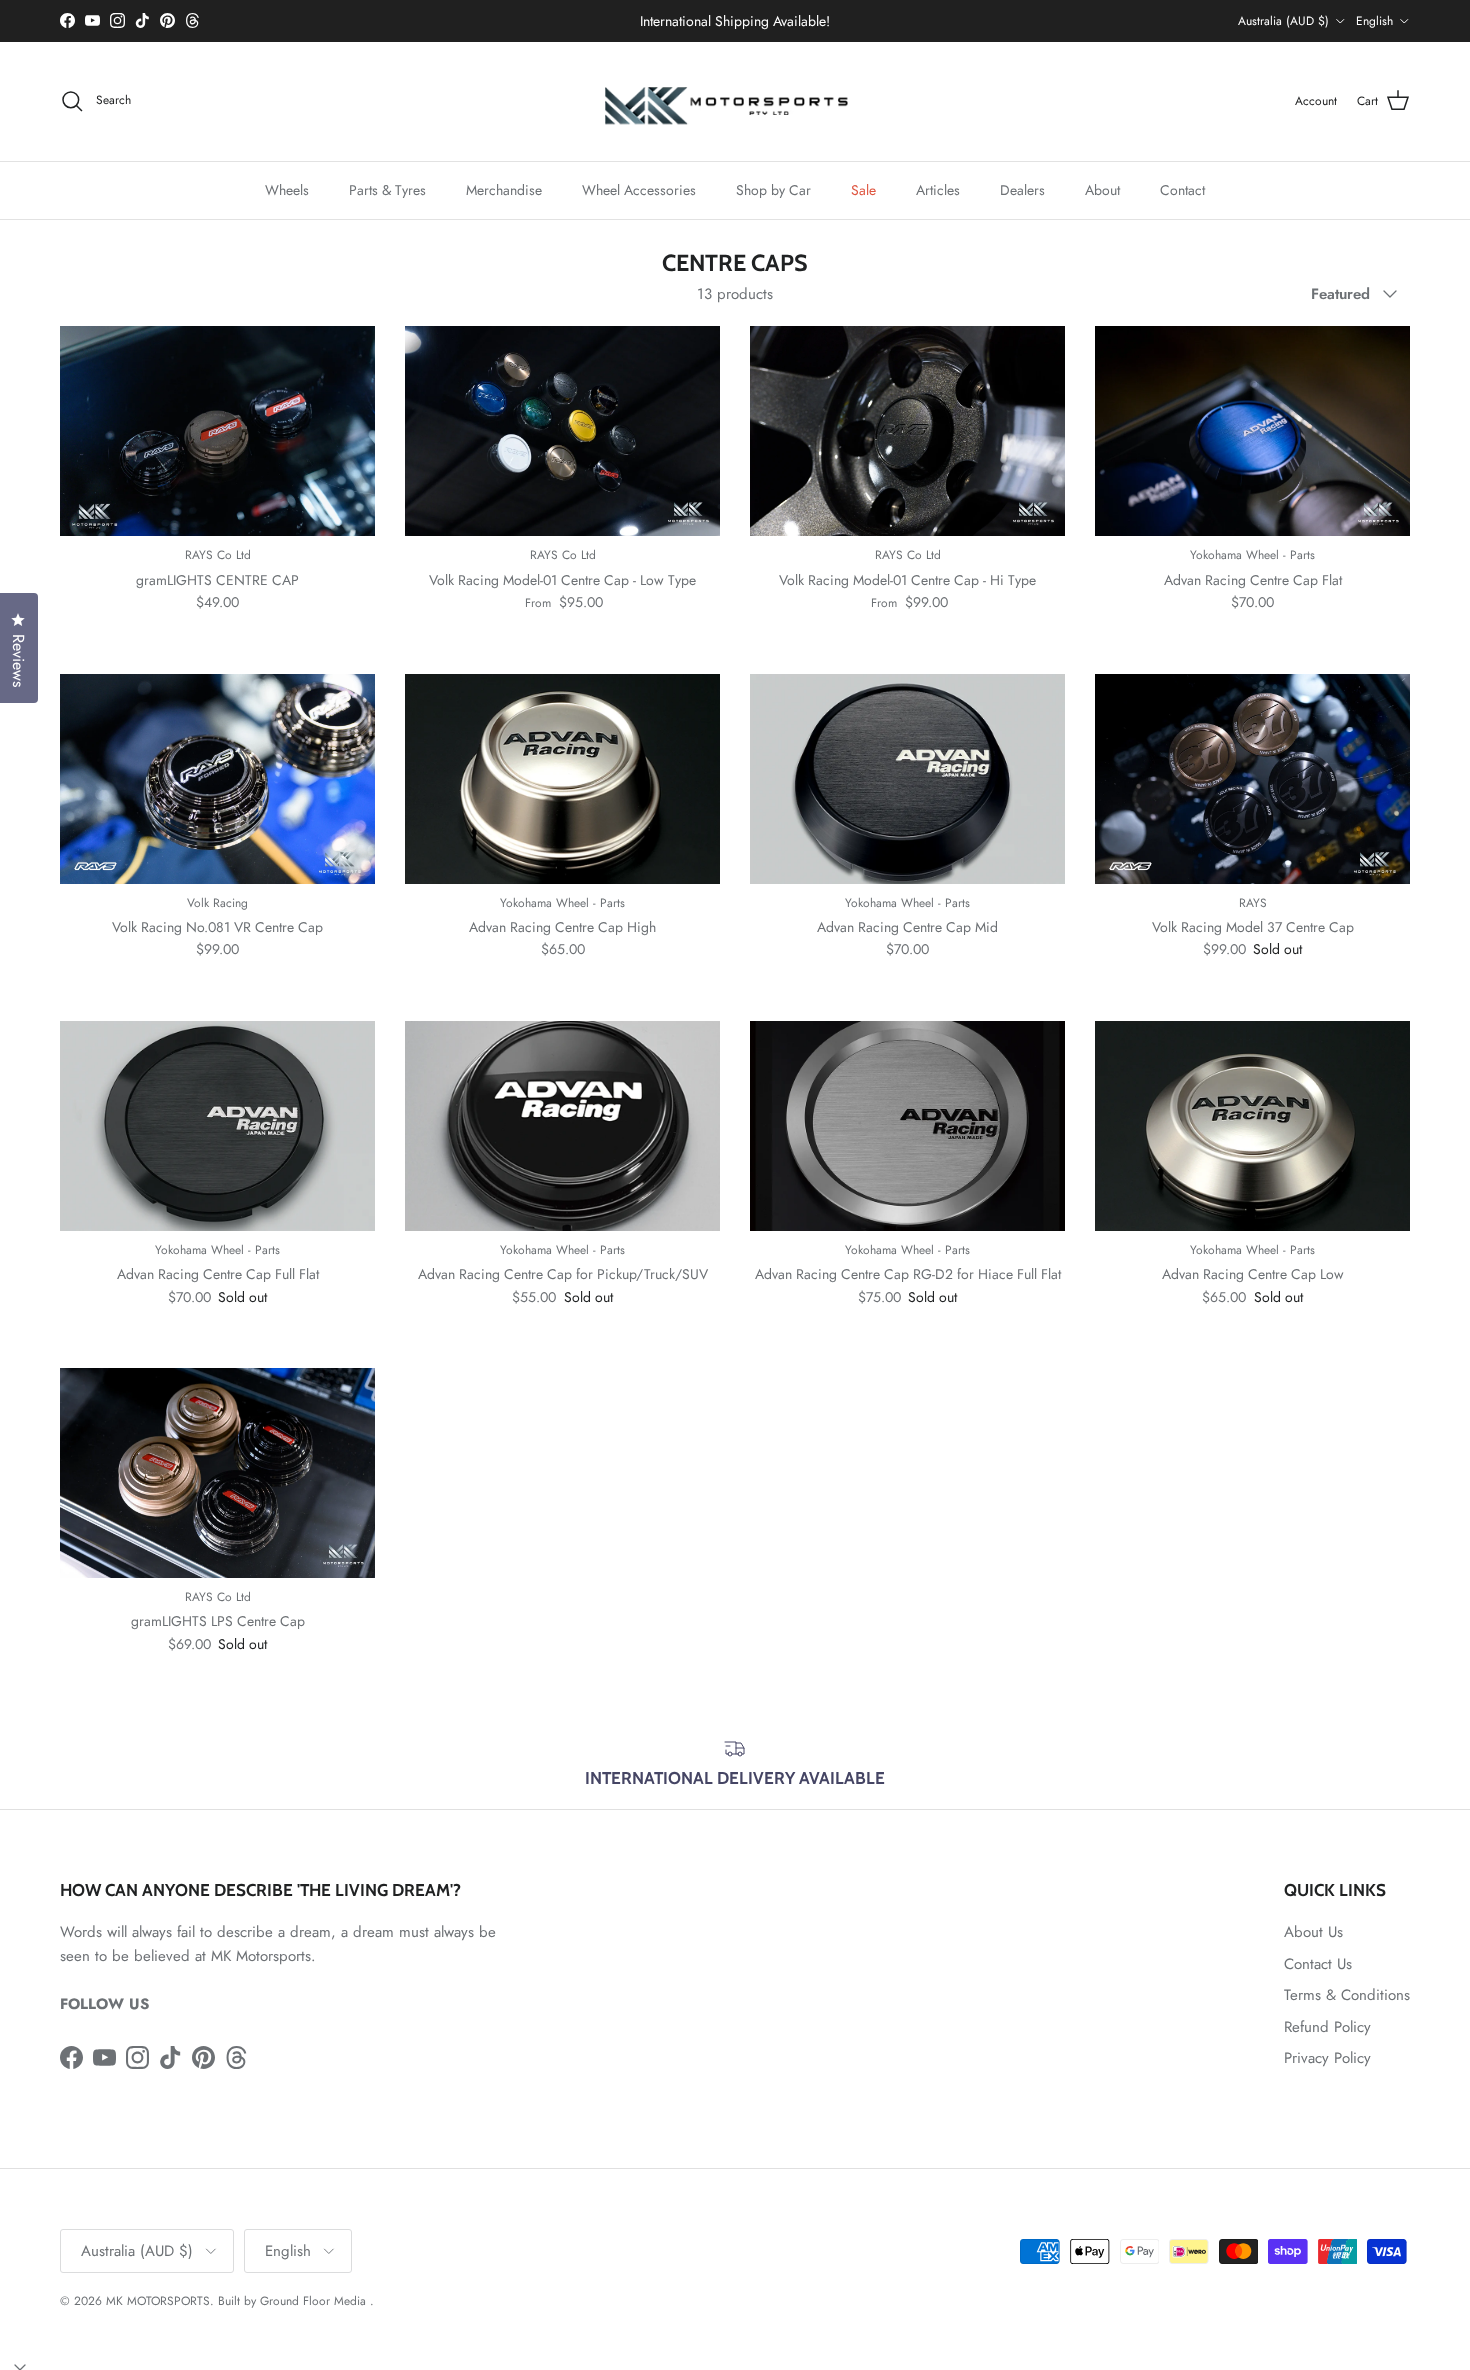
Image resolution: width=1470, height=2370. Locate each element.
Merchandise (504, 189)
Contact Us (1318, 1964)
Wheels (287, 189)
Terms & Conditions (1347, 1995)
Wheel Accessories (639, 189)
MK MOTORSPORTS (158, 2301)
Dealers (1022, 189)
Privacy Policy (1327, 2058)
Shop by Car (773, 189)
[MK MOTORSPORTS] (735, 101)
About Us (1313, 1932)
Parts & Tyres (387, 189)
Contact (1182, 189)
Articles (938, 189)
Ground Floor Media (313, 2301)
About (1102, 189)
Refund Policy (1327, 2027)
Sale (863, 189)
